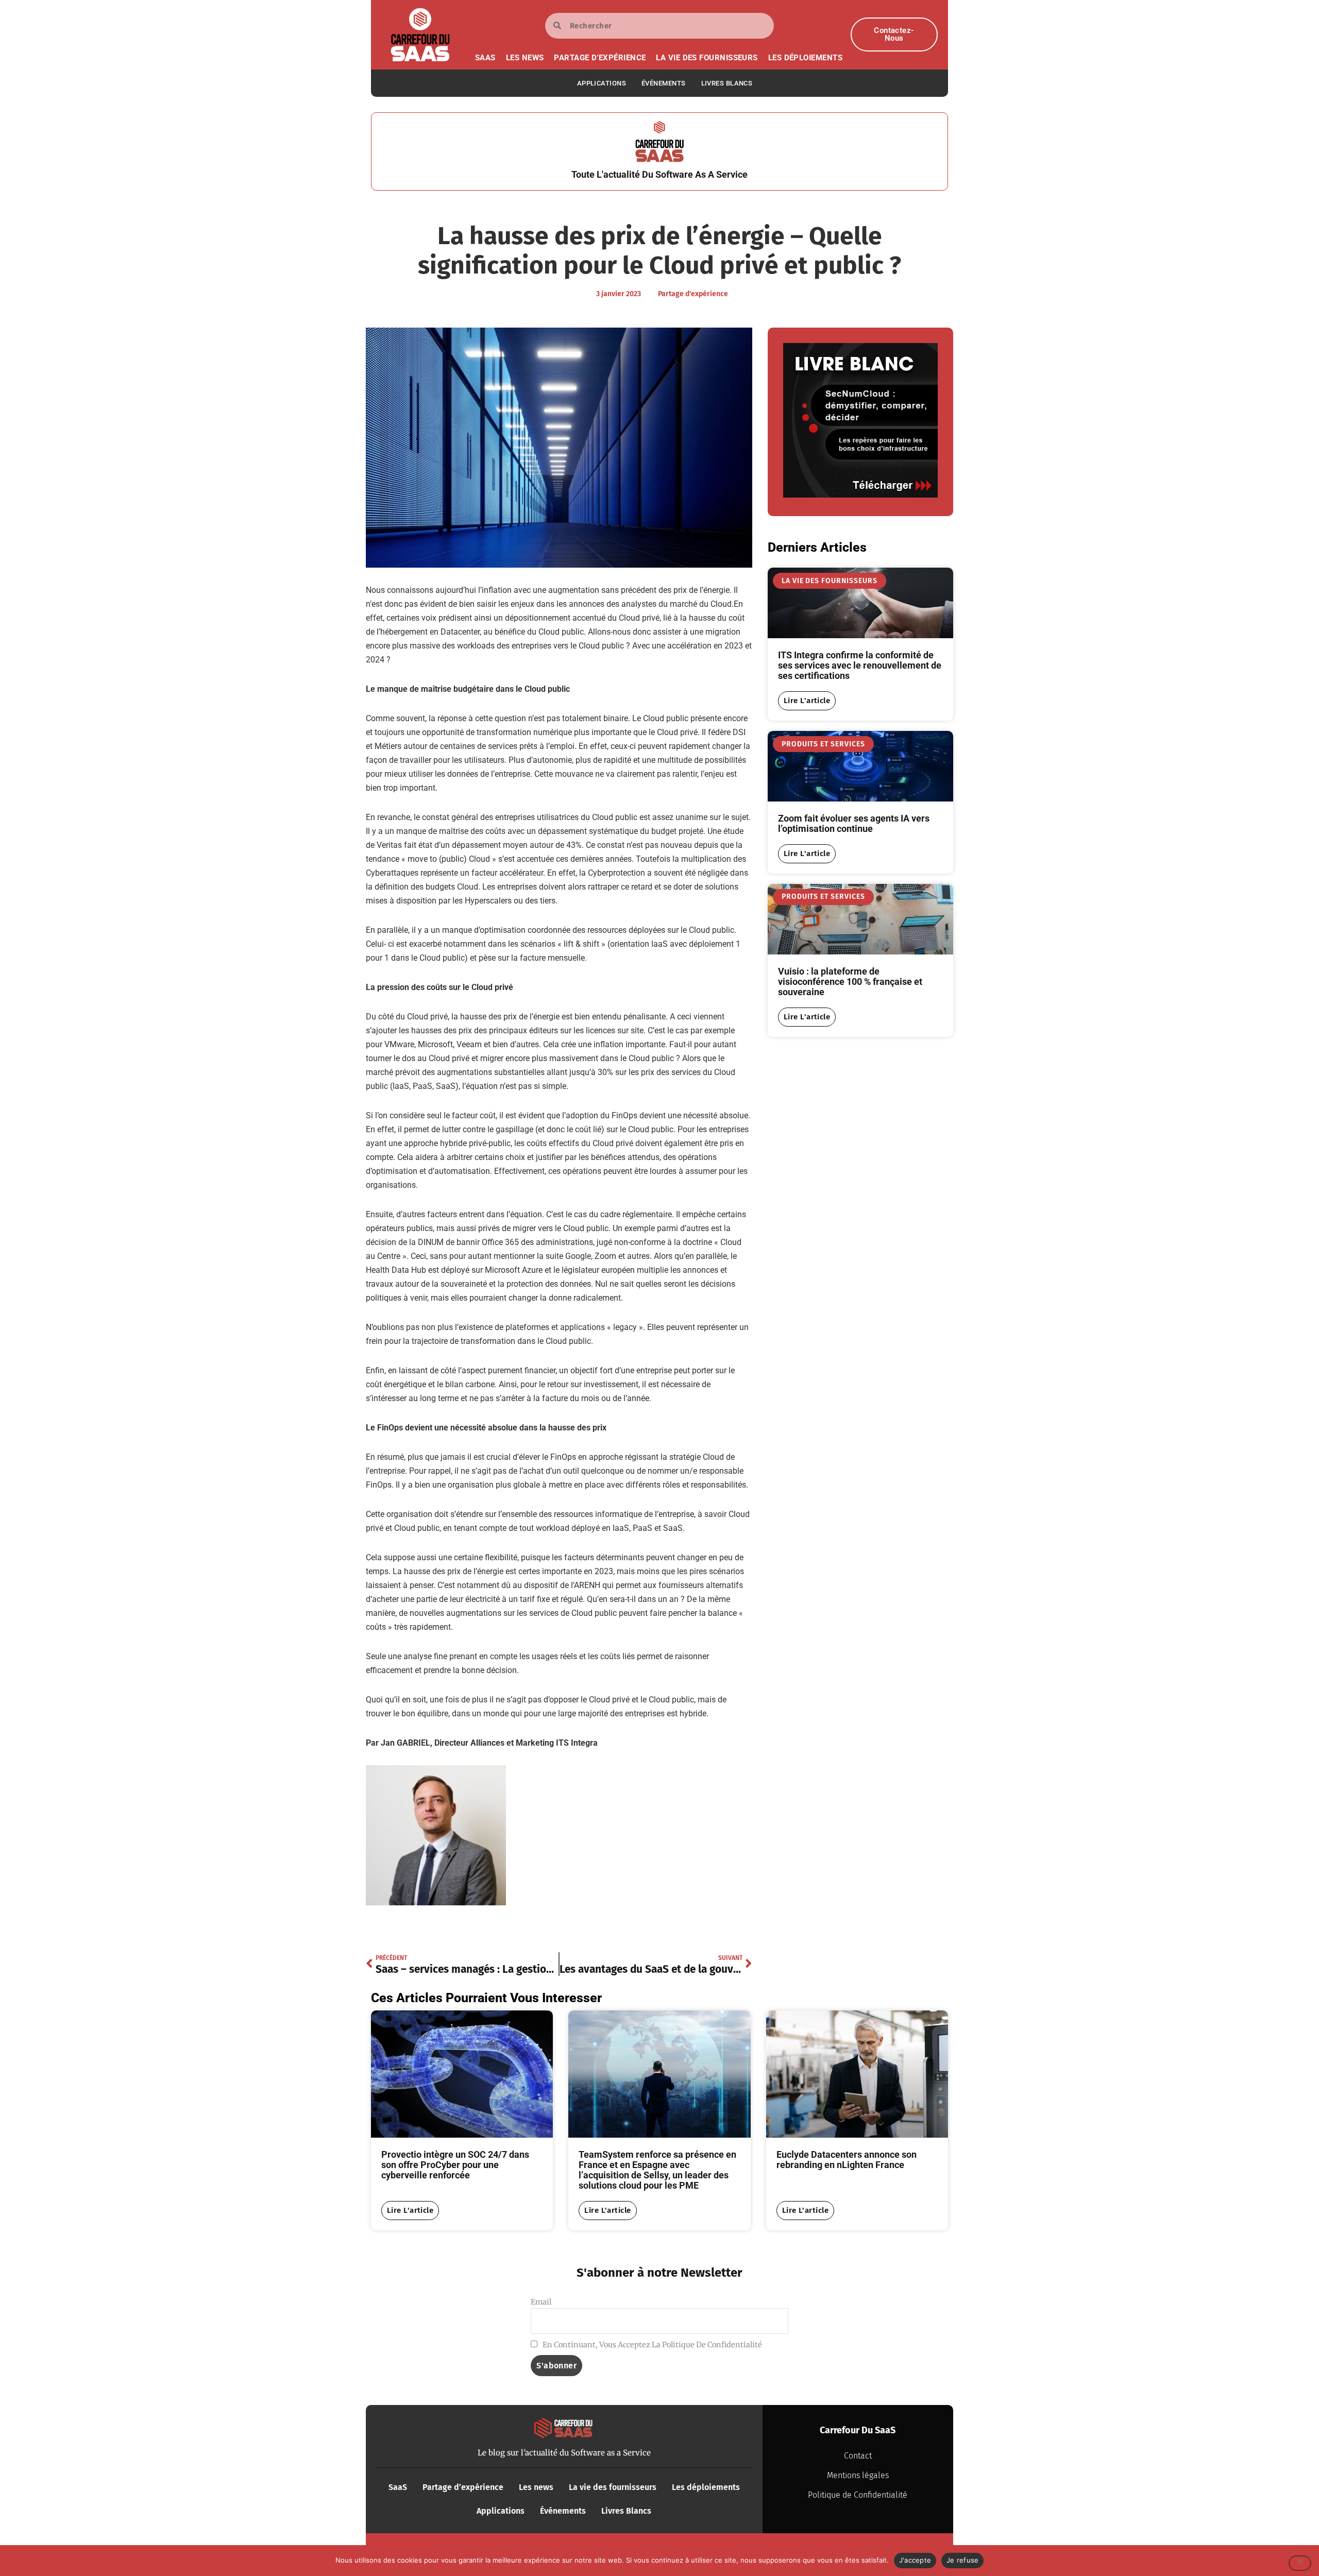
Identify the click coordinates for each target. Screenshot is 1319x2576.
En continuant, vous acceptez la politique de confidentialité (652, 2345)
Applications (602, 83)
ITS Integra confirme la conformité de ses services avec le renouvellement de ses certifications (860, 665)
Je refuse (962, 2560)
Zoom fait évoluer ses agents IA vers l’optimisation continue (854, 823)
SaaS (485, 58)
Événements (664, 83)
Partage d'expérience (693, 294)
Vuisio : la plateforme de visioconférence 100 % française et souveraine (850, 982)
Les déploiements (805, 58)
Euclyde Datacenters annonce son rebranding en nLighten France (847, 2160)
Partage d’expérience (600, 58)
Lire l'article (807, 701)
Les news (525, 58)
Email (541, 2302)
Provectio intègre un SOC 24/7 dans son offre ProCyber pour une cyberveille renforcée (455, 2165)
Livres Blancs (727, 83)
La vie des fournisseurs (707, 58)
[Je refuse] (1300, 2563)
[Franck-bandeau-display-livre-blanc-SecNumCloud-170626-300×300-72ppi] (860, 495)
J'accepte (915, 2560)
